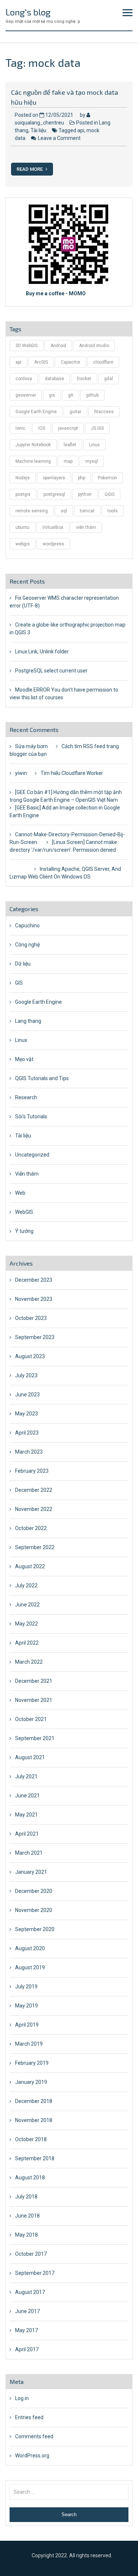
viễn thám (86, 527)
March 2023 (29, 1452)
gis (52, 395)
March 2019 (29, 2044)
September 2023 (35, 1337)
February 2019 (32, 2063)
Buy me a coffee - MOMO (56, 293)
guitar (75, 412)
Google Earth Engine (36, 412)
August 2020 (30, 1948)
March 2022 (29, 1662)
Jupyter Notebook (33, 445)
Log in (22, 2398)
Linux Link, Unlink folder (42, 652)
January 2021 (31, 1872)
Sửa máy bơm (31, 746)
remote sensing (32, 511)
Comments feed (34, 2436)
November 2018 (34, 2120)
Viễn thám (27, 1174)
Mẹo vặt (24, 1059)
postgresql (54, 494)
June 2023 (27, 1395)
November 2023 (34, 1299)
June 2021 (27, 1796)
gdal (109, 379)
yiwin (21, 773)
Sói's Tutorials (31, 1116)
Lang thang (28, 1021)
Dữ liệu (23, 964)
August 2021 (30, 1757)
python (85, 494)
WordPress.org (32, 2456)
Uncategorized (32, 1155)
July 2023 (26, 1375)
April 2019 (27, 2025)
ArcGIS (41, 362)
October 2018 (31, 2139)
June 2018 (27, 2216)
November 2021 (34, 1700)
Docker (84, 379)
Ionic (20, 428)
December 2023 (34, 1280)
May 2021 (26, 1815)
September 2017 (35, 2273)
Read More (30, 169)
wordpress (53, 544)
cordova (24, 379)
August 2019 (30, 1967)
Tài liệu (38, 130)
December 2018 (34, 2101)
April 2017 (27, 2349)
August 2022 (30, 1566)
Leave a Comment (59, 138)
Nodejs (23, 478)
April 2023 (27, 1433)
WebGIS (24, 1212)
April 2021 (27, 1834)
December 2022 (34, 1490)
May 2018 (26, 2235)
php (82, 478)
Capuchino (27, 926)
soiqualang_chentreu (39, 123)
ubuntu (22, 527)
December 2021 (34, 1681)
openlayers (54, 478)
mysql (92, 461)
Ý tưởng (24, 1231)
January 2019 (31, 2082)
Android (58, 346)
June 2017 (27, 2311)
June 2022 (27, 1605)
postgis (23, 494)
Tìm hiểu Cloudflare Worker (72, 773)
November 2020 (34, 1910)
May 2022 (26, 1624)
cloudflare (103, 362)
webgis (23, 544)
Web (20, 1193)
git (71, 395)
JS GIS (97, 428)
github (92, 395)
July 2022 (26, 1585)
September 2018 (35, 2158)
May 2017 (26, 2330)
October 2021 (31, 1719)
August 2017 (30, 2292)
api (81, 130)
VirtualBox (53, 527)
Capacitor (70, 362)
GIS (19, 983)
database (54, 379)
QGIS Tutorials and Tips (42, 1078)
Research (26, 1097)
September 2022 (35, 1547)
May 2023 (26, 1414)
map (68, 461)
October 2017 (31, 2254)
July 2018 (26, 2197)
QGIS (109, 494)
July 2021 (26, 1776)
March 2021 (29, 1853)
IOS (42, 428)
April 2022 (27, 1643)
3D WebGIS (26, 346)
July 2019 (26, 1987)
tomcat (87, 511)
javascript (68, 428)
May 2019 (26, 2006)
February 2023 (32, 1471)
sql (64, 511)
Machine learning (33, 461)
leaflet (70, 445)
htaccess (104, 412)
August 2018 (30, 2178)
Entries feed (29, 2417)
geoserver (26, 395)
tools (113, 511)
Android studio (94, 346)
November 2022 (34, 1509)
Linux (94, 445)
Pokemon (107, 478)
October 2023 (31, 1318)
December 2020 (34, 1891)
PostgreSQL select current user (51, 671)
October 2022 (31, 1528)
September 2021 (35, 1738)
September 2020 (35, 1929)
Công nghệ (27, 945)
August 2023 (30, 1356)
